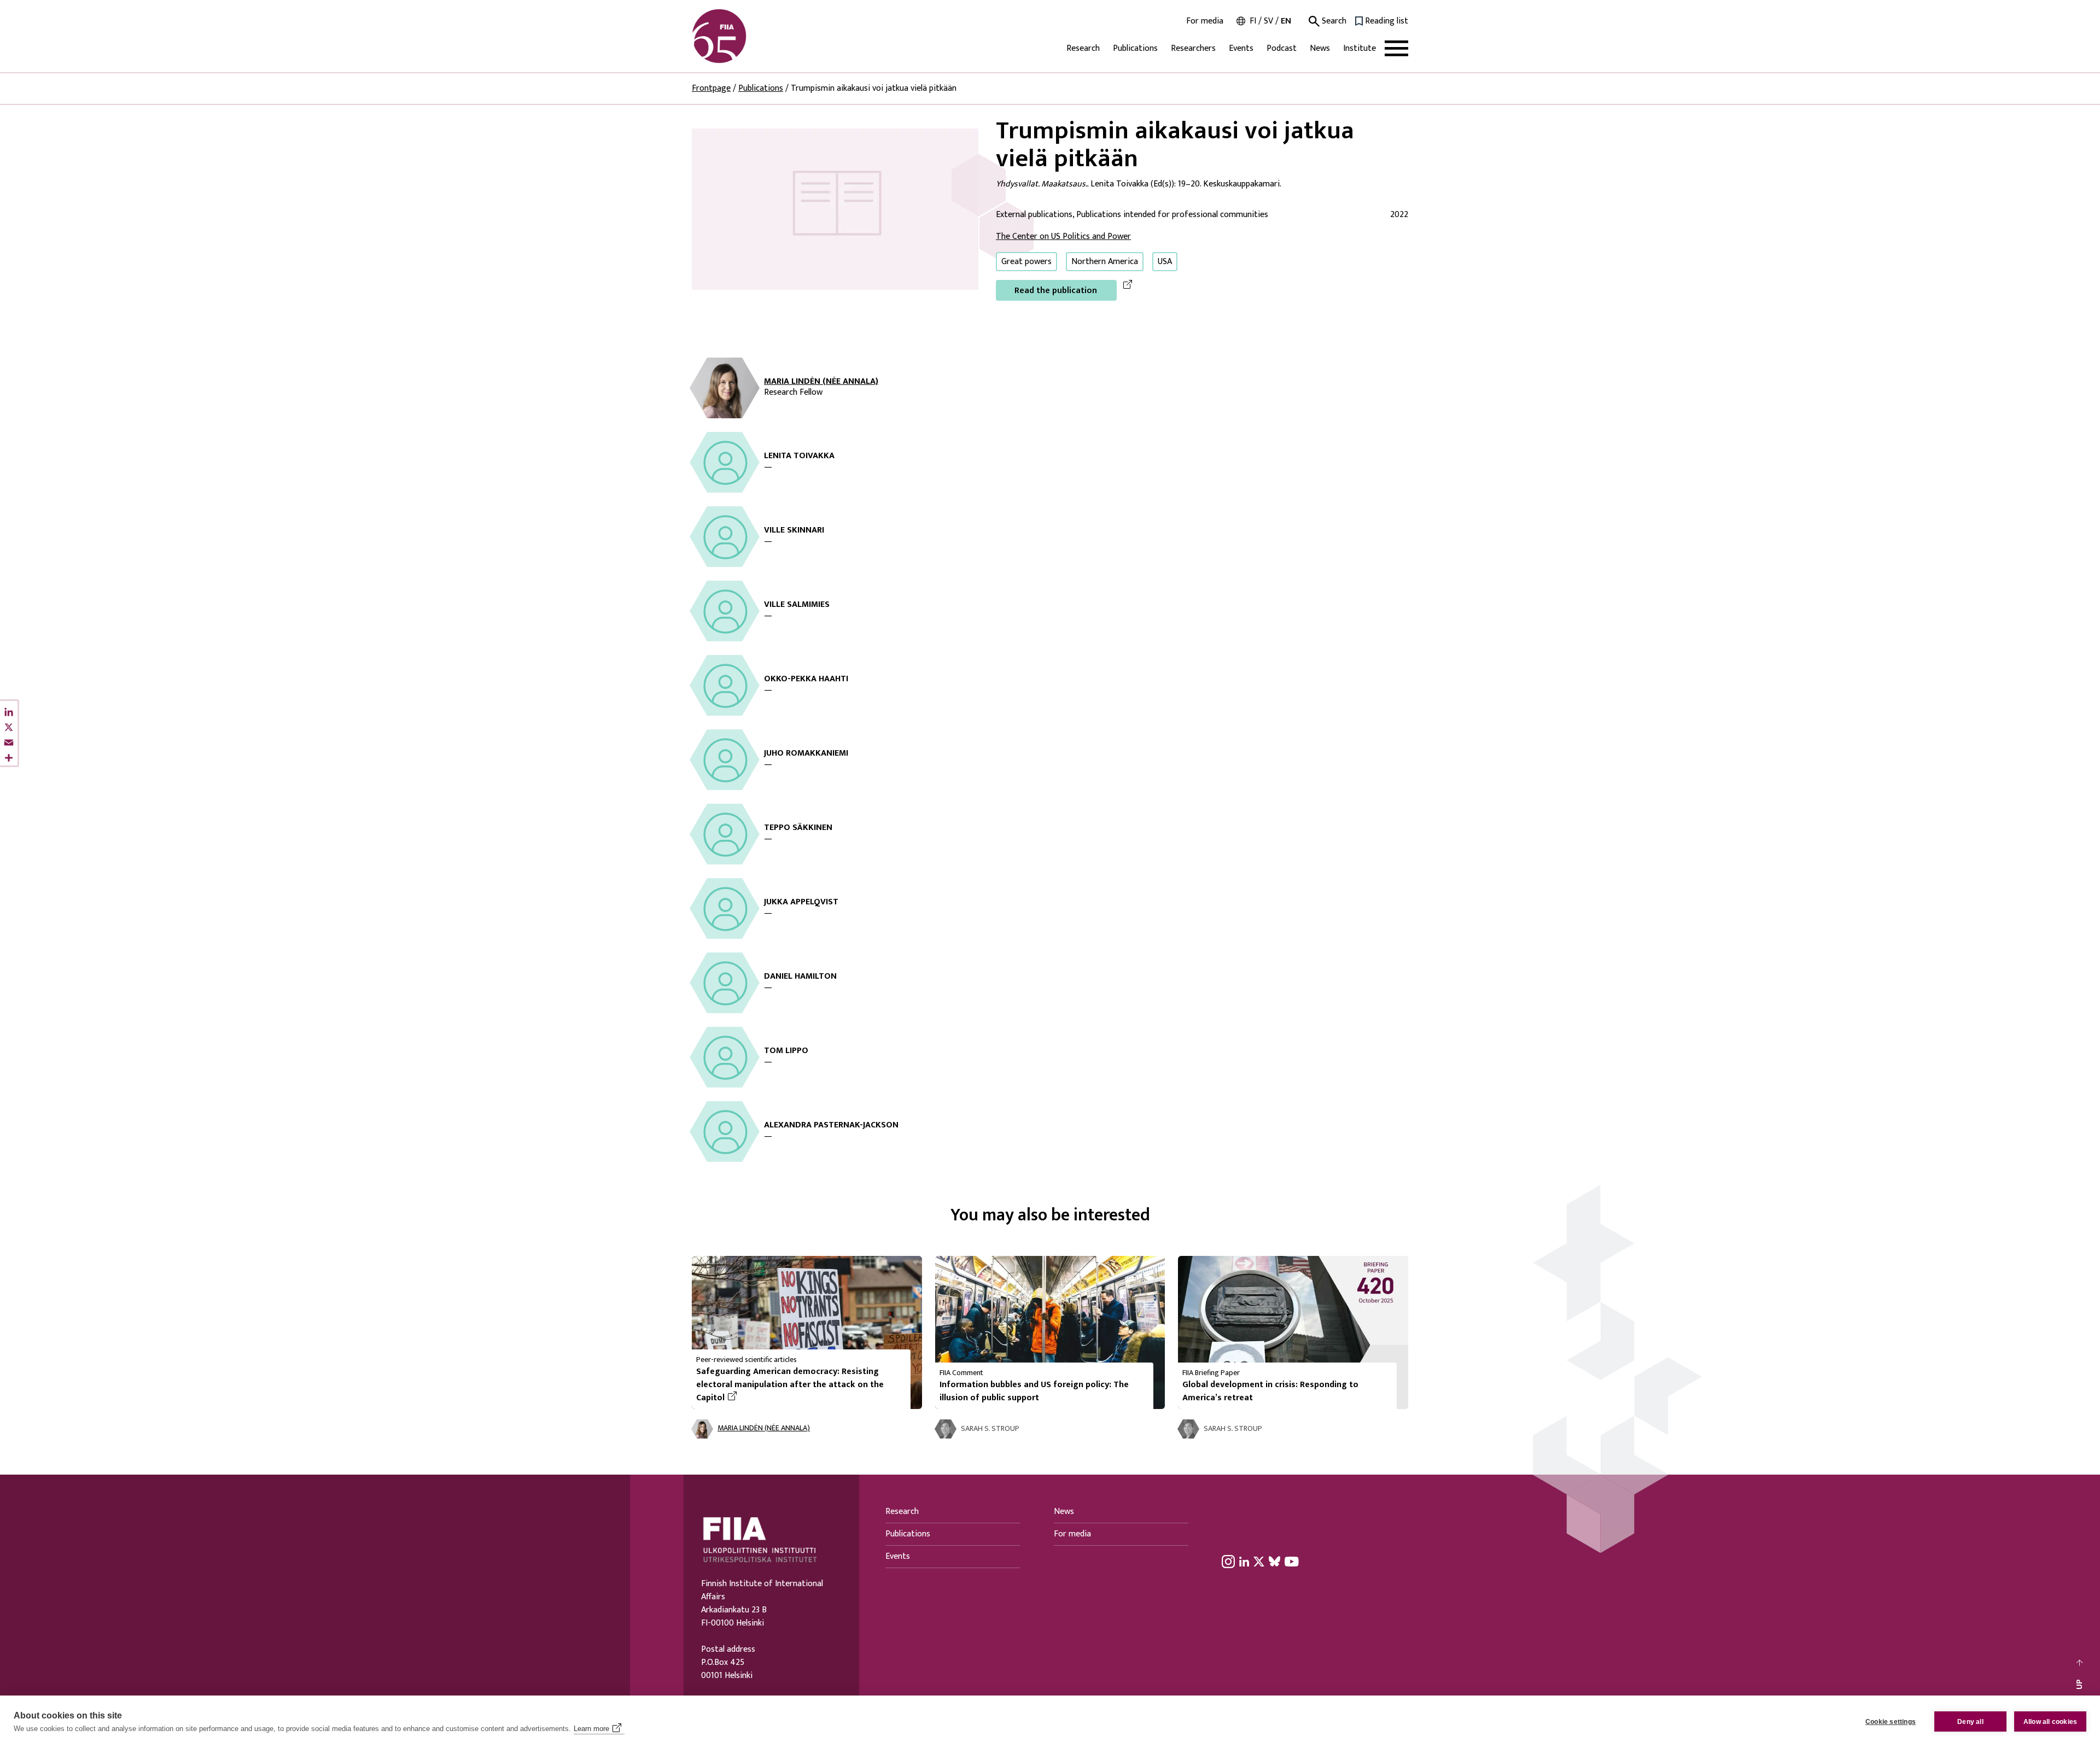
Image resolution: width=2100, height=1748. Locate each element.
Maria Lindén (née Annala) (821, 382)
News (1320, 48)
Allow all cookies (2050, 1722)
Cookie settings (1891, 1722)
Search (1333, 21)
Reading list (1387, 21)
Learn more (591, 1729)
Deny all (1970, 1722)
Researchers (1193, 48)
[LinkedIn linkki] (1244, 1562)
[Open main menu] (1396, 48)
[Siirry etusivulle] (744, 36)
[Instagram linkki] (1228, 1562)
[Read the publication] (835, 209)
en (1286, 21)
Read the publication (1056, 291)
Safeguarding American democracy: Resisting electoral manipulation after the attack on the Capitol (790, 1385)
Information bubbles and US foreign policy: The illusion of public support (1034, 1391)
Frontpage (711, 88)
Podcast (1282, 48)
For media (1205, 21)
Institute (1360, 48)
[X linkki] (1259, 1562)
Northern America (1105, 262)
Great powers (1026, 262)
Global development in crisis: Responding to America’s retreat (1270, 1391)
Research (1083, 48)
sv (1268, 21)
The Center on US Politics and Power (1063, 236)
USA (1165, 262)
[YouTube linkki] (1292, 1562)
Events (1241, 48)
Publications (1135, 48)
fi (1253, 21)
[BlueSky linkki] (1274, 1562)
